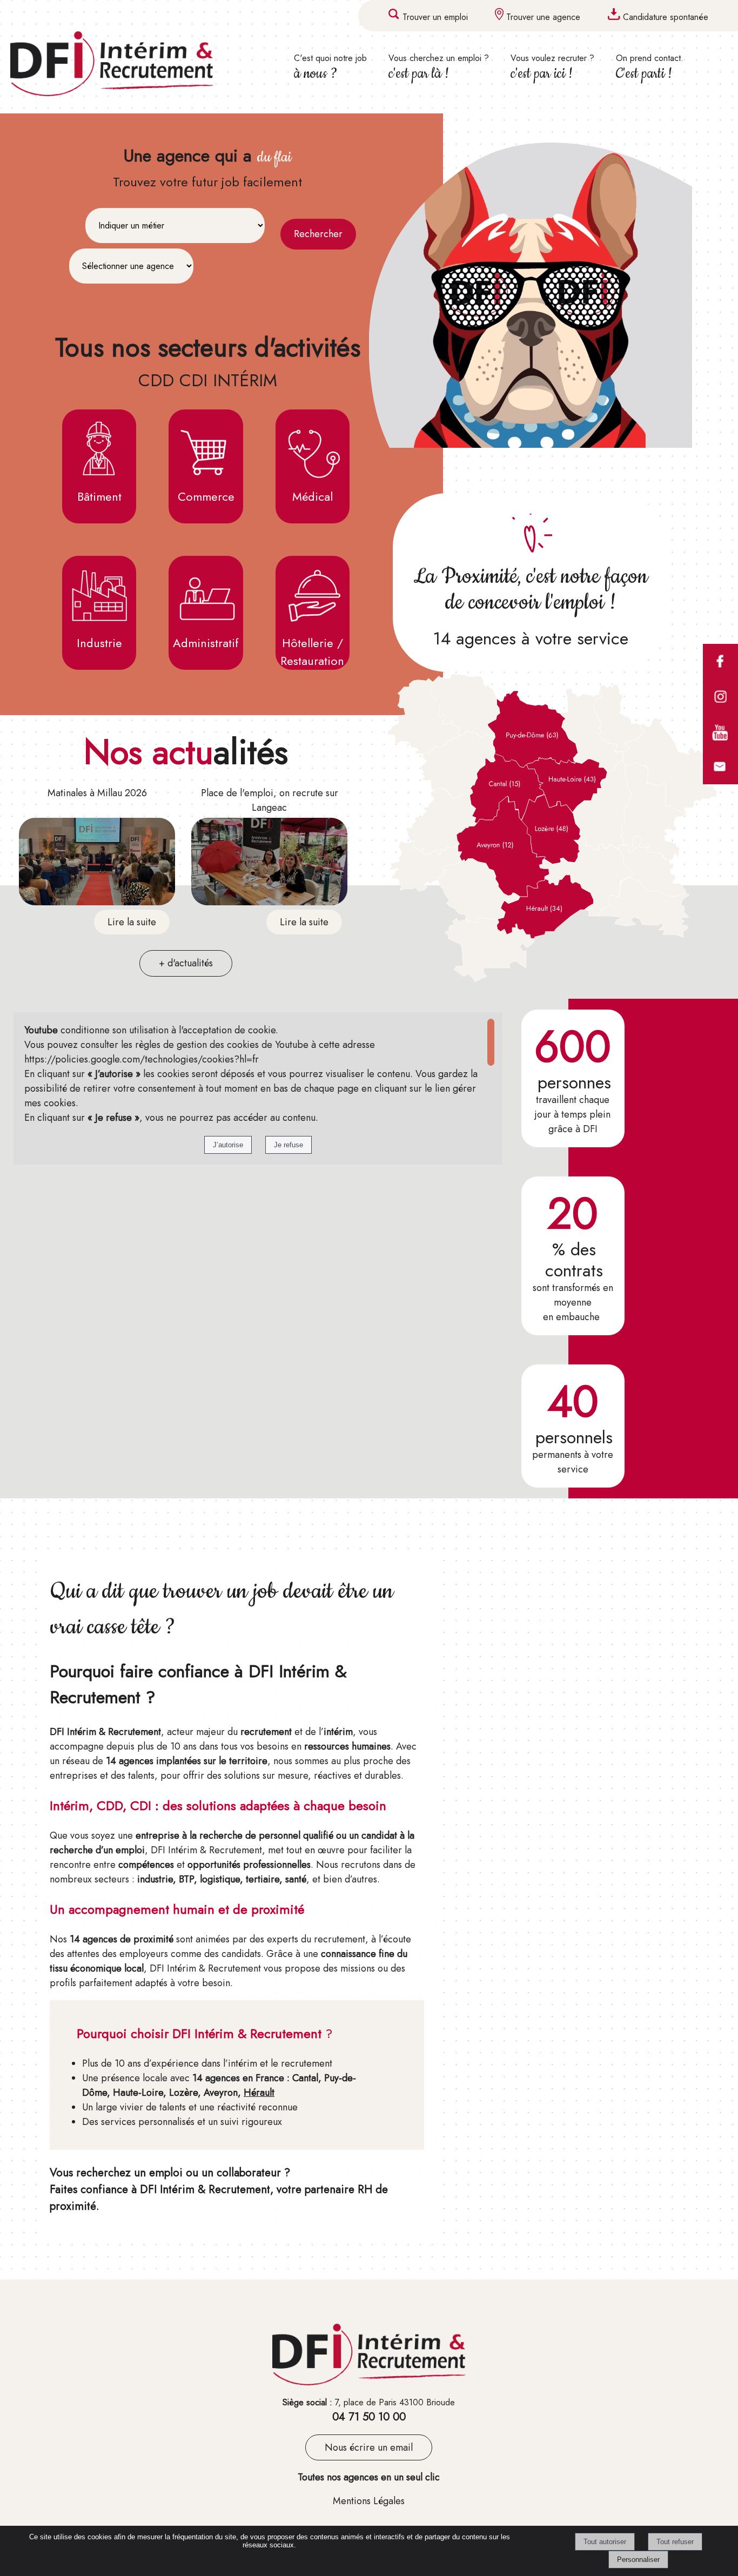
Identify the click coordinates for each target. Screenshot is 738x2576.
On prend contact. (650, 68)
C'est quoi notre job (330, 68)
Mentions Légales (369, 2501)
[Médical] (313, 449)
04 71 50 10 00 (369, 2417)
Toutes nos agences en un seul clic (369, 2477)
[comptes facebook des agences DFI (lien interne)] (720, 676)
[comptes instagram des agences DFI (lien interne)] (720, 711)
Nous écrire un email (369, 2447)
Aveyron (221, 2093)
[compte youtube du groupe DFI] (720, 746)
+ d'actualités (186, 963)
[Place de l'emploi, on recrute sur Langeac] (269, 864)
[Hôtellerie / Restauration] (313, 595)
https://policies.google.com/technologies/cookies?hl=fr (142, 1059)
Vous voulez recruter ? (552, 68)
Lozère (183, 2093)
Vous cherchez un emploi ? (439, 68)
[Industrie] (99, 595)
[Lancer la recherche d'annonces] (318, 234)
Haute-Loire (138, 2093)
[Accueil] (130, 66)
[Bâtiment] (99, 449)
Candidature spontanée (666, 17)
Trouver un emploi (435, 17)
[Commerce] (206, 449)
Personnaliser (638, 2560)
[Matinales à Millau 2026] (97, 864)
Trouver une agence (543, 17)
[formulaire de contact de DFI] (720, 782)
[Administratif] (206, 595)
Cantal (305, 2078)
